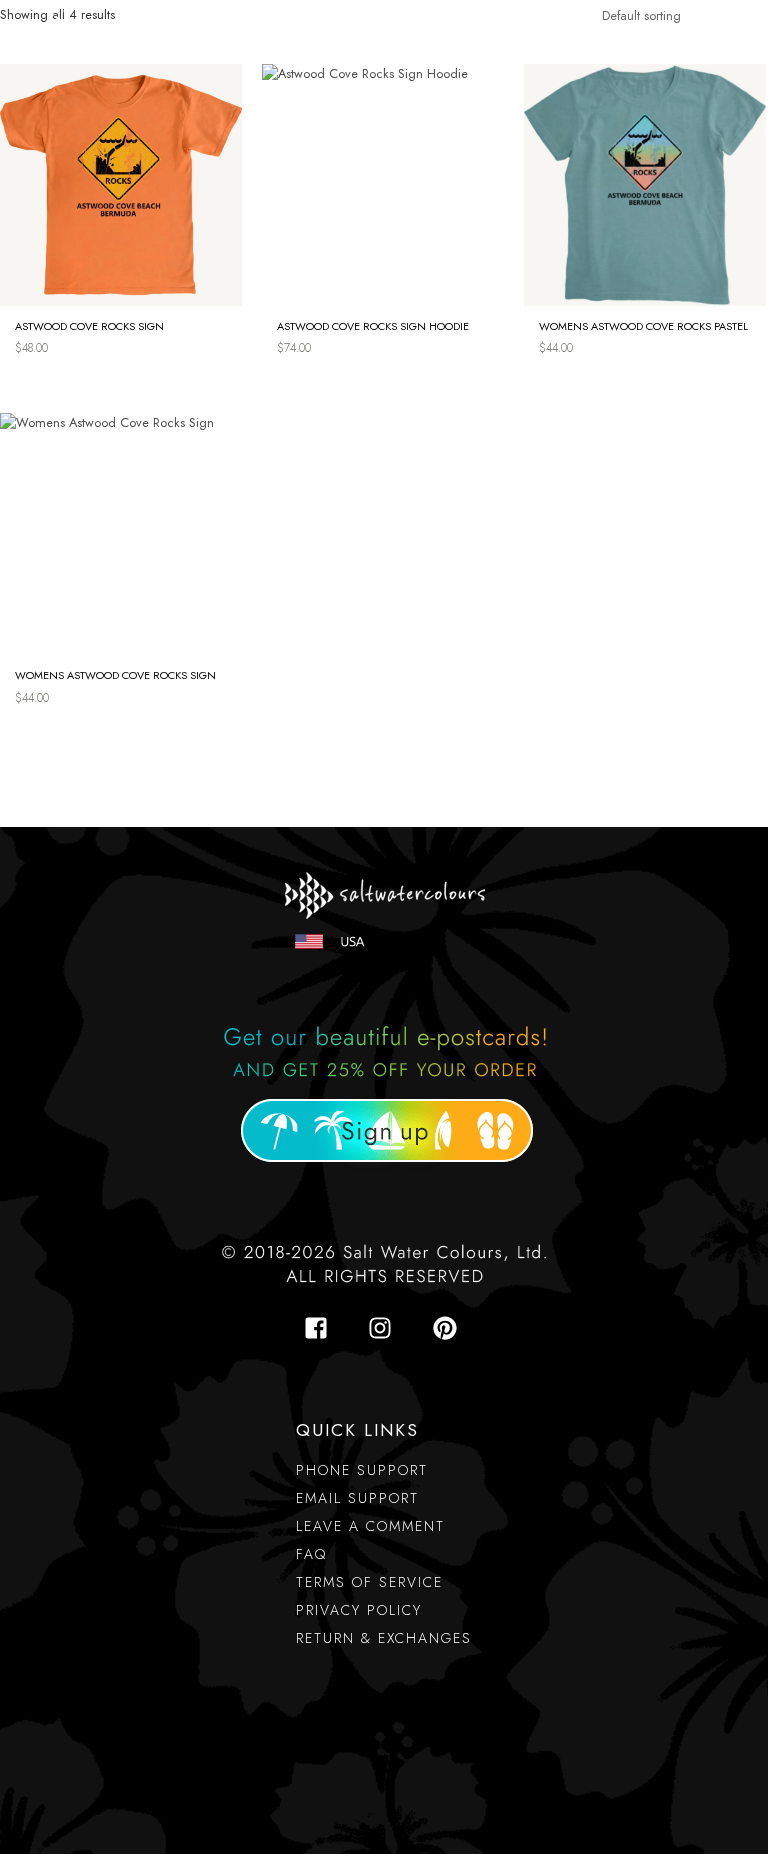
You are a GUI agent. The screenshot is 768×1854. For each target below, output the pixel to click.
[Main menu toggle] (709, 35)
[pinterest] (448, 1328)
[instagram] (386, 1328)
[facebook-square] (322, 1328)
